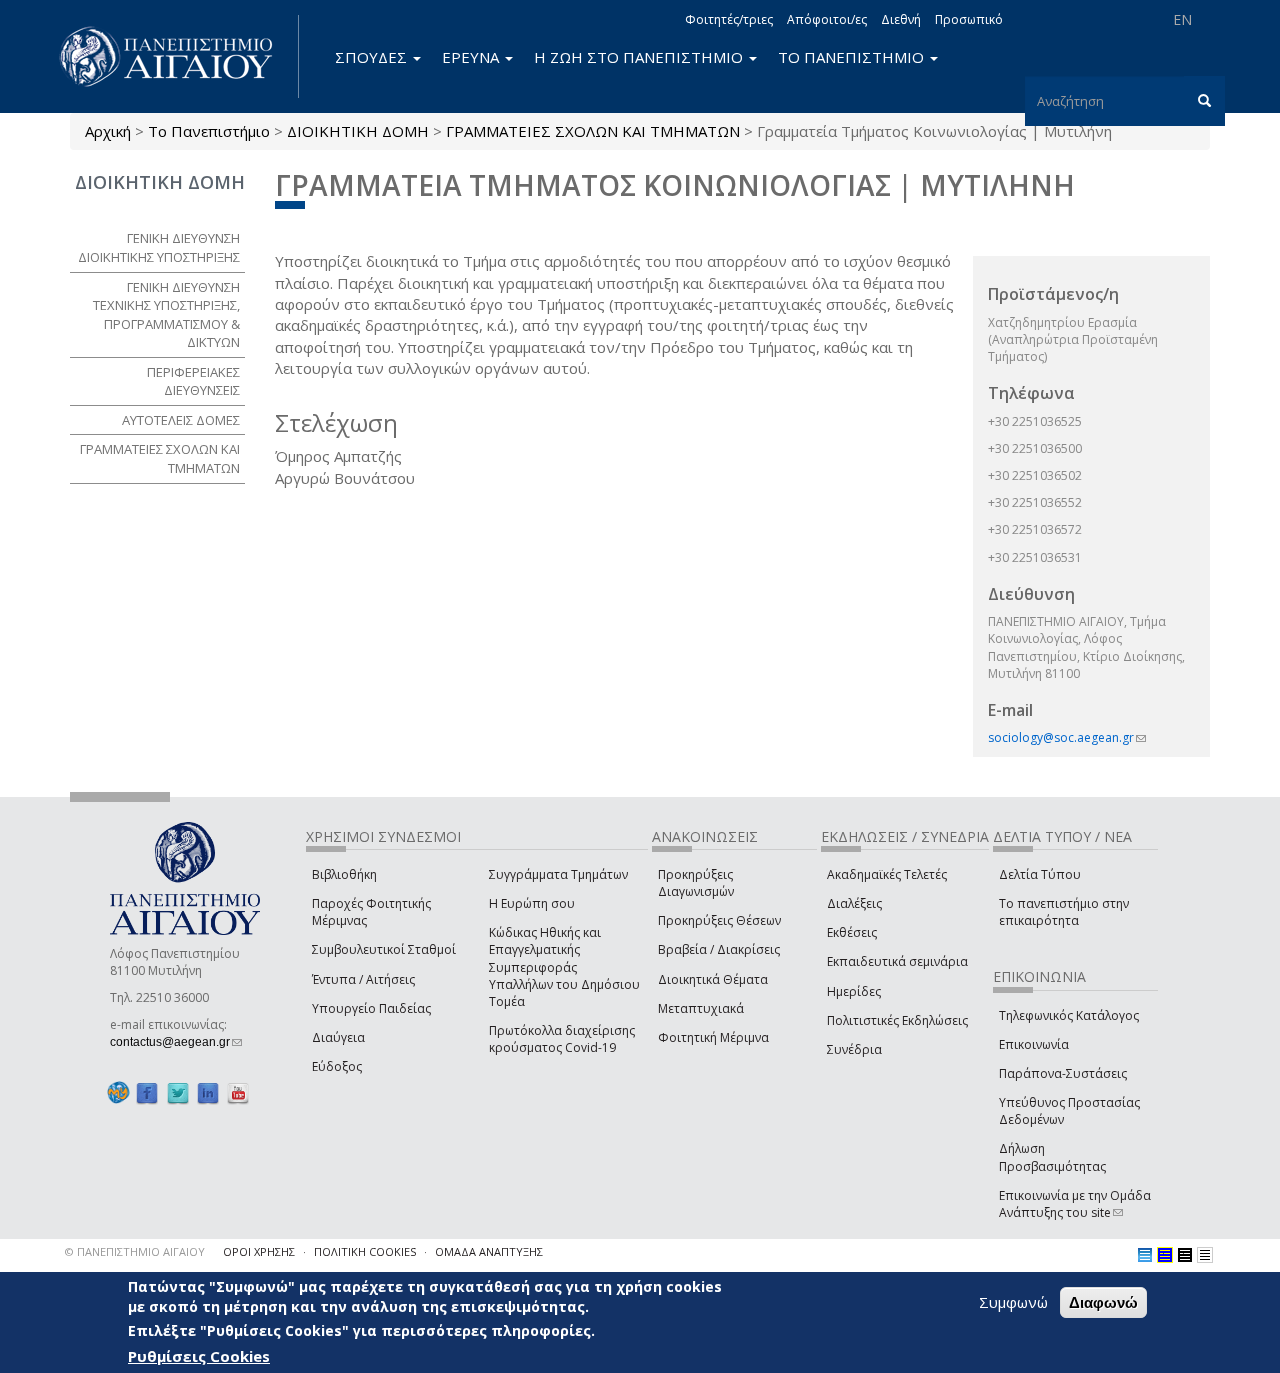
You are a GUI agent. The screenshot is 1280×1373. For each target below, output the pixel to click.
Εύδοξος (337, 1066)
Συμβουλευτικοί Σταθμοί (384, 949)
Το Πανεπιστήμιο (209, 131)
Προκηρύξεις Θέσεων (719, 920)
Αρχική (108, 131)
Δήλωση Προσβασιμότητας (1052, 1157)
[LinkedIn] (208, 1092)
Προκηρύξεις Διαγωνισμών (696, 883)
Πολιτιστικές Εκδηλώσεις (897, 1020)
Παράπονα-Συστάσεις (1063, 1073)
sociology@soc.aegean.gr (1067, 737)
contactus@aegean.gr (176, 1042)
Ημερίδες (854, 991)
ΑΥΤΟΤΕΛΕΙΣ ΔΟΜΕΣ (181, 420)
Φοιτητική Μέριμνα (713, 1037)
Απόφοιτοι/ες (827, 19)
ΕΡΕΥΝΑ (472, 57)
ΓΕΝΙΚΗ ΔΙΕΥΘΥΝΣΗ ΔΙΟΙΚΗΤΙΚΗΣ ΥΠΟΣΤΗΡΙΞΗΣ (159, 247)
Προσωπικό (969, 19)
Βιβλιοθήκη (344, 874)
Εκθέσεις (852, 932)
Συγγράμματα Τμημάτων (558, 874)
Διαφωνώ (1103, 1302)
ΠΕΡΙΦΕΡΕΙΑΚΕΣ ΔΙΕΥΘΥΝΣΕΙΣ (193, 381)
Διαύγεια (338, 1037)
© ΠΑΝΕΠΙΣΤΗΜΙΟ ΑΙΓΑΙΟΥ (135, 1251)
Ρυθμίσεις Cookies (199, 1356)
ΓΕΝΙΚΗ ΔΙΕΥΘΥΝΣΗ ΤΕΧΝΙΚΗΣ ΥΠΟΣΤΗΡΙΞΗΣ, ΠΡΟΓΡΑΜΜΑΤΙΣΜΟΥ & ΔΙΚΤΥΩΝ (166, 315)
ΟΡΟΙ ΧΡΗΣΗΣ (259, 1251)
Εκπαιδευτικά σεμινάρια (897, 961)
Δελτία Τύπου (1040, 874)
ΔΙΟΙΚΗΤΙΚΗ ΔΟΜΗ (358, 131)
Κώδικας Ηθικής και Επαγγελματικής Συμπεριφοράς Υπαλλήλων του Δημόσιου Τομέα (564, 967)
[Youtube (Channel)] (238, 1092)
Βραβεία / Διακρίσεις (719, 949)
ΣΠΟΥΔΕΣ (373, 57)
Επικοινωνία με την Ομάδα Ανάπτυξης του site (1075, 1204)
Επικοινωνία (1034, 1044)
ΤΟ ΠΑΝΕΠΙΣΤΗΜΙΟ (853, 57)
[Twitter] (178, 1092)
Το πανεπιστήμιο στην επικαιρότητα (1064, 912)
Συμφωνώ (1013, 1302)
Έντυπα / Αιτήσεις (363, 979)
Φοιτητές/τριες (729, 19)
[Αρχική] (177, 56)
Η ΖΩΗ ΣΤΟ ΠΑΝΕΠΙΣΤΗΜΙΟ (640, 57)
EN (1182, 19)
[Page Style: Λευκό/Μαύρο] (1185, 1255)
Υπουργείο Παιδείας (371, 1008)
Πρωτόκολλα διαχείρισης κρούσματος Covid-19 (562, 1039)
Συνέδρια (854, 1049)
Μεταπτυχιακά (701, 1008)
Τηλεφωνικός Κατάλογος (1069, 1015)
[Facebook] (147, 1092)
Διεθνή (901, 19)
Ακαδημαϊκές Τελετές (887, 874)
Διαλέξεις (854, 903)
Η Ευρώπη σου (532, 903)
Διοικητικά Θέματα (713, 979)
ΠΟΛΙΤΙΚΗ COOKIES (365, 1251)
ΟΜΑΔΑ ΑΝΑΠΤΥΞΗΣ (489, 1251)
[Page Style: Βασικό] (1145, 1255)
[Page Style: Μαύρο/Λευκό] (1205, 1255)
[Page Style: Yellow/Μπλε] (1165, 1255)
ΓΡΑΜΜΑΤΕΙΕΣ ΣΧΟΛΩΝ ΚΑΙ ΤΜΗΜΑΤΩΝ (593, 131)
